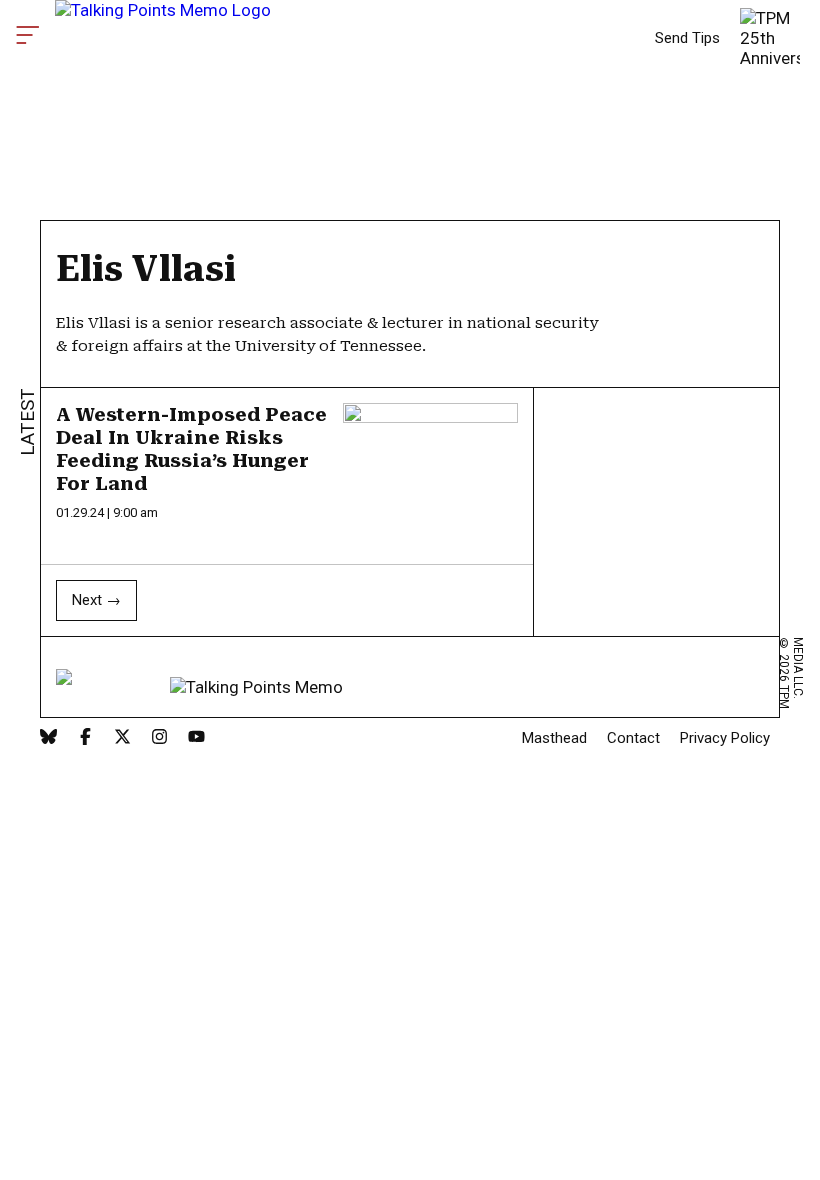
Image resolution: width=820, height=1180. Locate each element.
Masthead (554, 738)
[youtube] (196, 738)
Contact (633, 738)
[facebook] (85, 738)
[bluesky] (48, 738)
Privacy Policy (725, 738)
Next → (96, 600)
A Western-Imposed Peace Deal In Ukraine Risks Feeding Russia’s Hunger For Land (191, 449)
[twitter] (122, 738)
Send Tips (687, 38)
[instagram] (159, 738)
